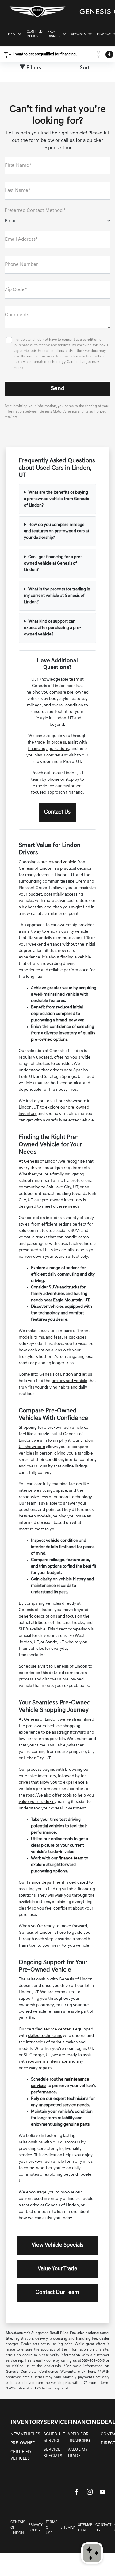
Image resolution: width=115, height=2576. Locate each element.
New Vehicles (25, 2434)
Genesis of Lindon (18, 2528)
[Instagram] (90, 2492)
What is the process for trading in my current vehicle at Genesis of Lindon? (57, 596)
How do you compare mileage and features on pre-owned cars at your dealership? (57, 531)
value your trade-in (37, 1802)
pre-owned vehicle (58, 862)
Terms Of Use (52, 2528)
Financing (84, 2423)
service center (57, 2029)
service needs (76, 2105)
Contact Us (57, 812)
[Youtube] (102, 2492)
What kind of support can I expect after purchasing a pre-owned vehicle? (53, 628)
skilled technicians (45, 2036)
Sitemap (68, 2528)
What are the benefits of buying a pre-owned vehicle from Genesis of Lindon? (56, 499)
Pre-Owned (23, 2443)
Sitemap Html (85, 2528)
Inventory (27, 2423)
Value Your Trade (57, 2269)
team (74, 680)
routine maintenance (48, 2062)
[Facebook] (77, 2492)
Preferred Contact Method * (35, 211)
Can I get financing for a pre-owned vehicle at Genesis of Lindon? (53, 563)
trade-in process (50, 742)
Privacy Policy (35, 2528)
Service (56, 2423)
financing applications (48, 749)
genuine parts (77, 2125)
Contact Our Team (57, 2293)
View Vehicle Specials (57, 2245)
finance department (46, 1883)
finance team (71, 1858)
